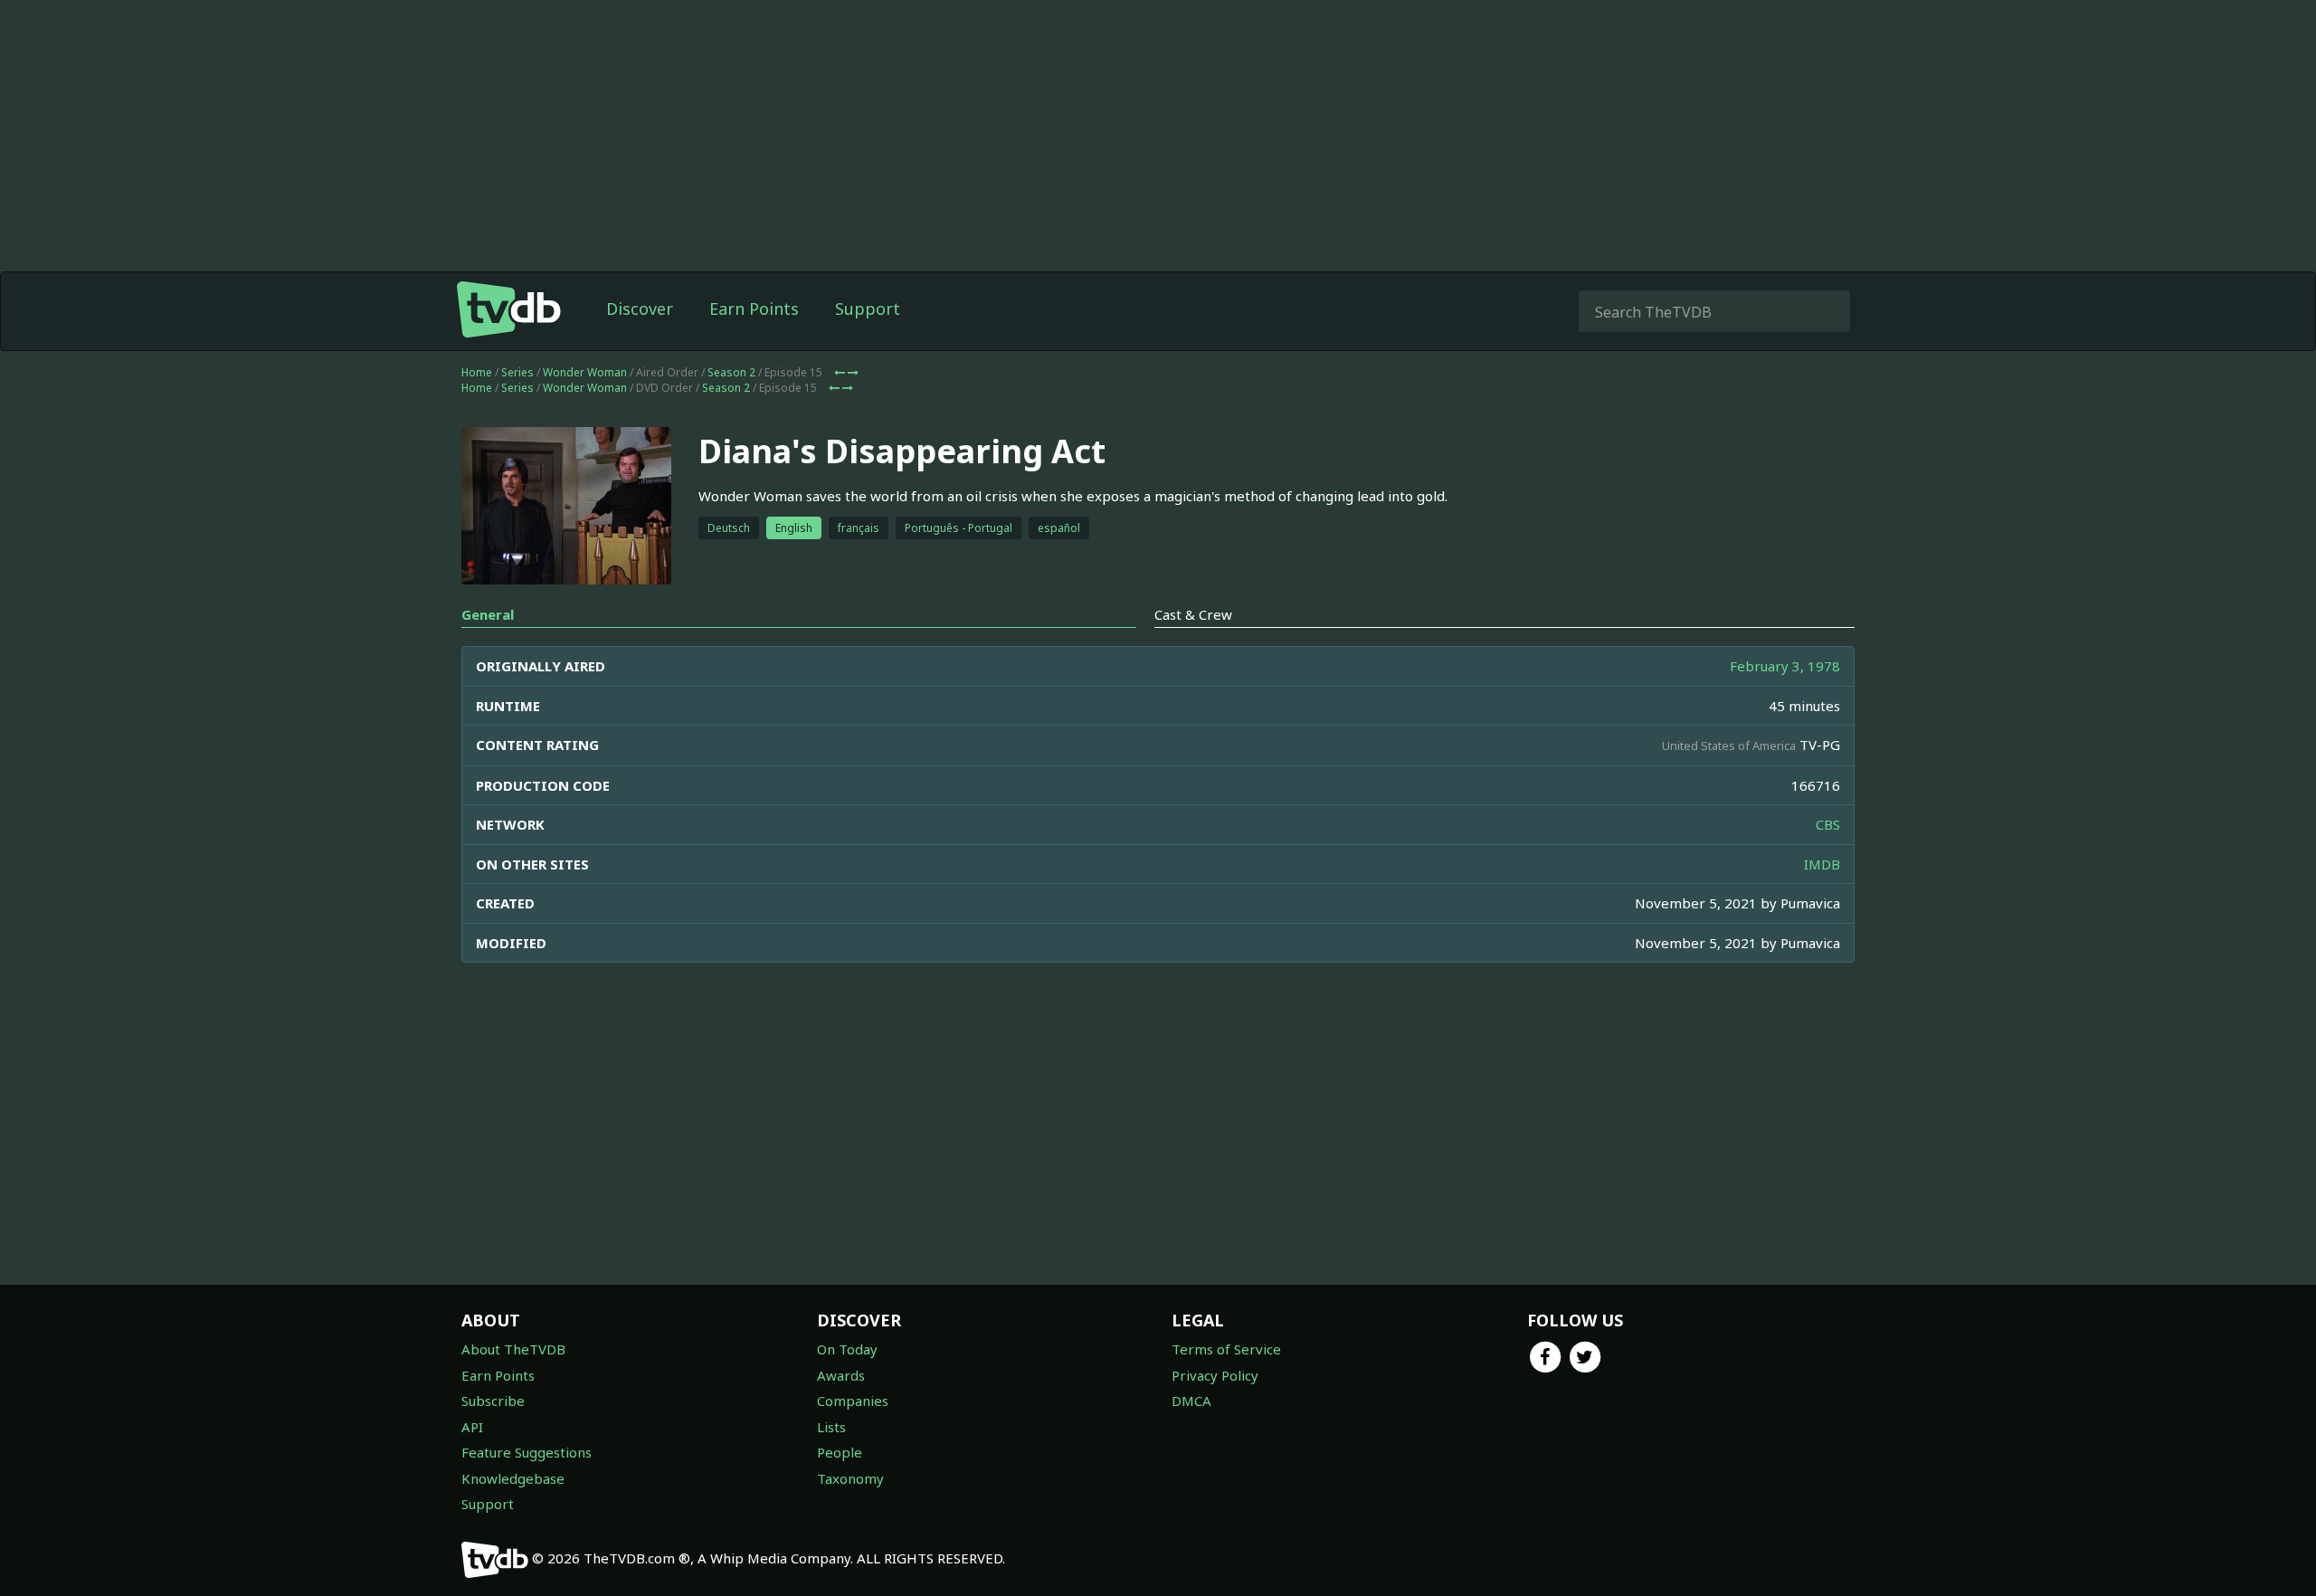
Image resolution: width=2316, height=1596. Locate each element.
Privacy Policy (1215, 1375)
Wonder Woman (585, 372)
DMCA (1191, 1401)
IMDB (1822, 864)
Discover (640, 309)
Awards (841, 1375)
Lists (831, 1427)
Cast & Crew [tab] (1193, 614)
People (840, 1452)
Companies (853, 1401)
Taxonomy (850, 1478)
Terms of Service (1226, 1349)
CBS (1828, 824)
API (472, 1427)
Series (517, 372)
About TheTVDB (513, 1349)
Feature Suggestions (527, 1452)
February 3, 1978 (1785, 666)
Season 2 (731, 372)
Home (477, 372)
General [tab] (488, 614)
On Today (847, 1349)
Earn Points (754, 309)
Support (868, 309)
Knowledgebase (513, 1478)
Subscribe (493, 1401)
